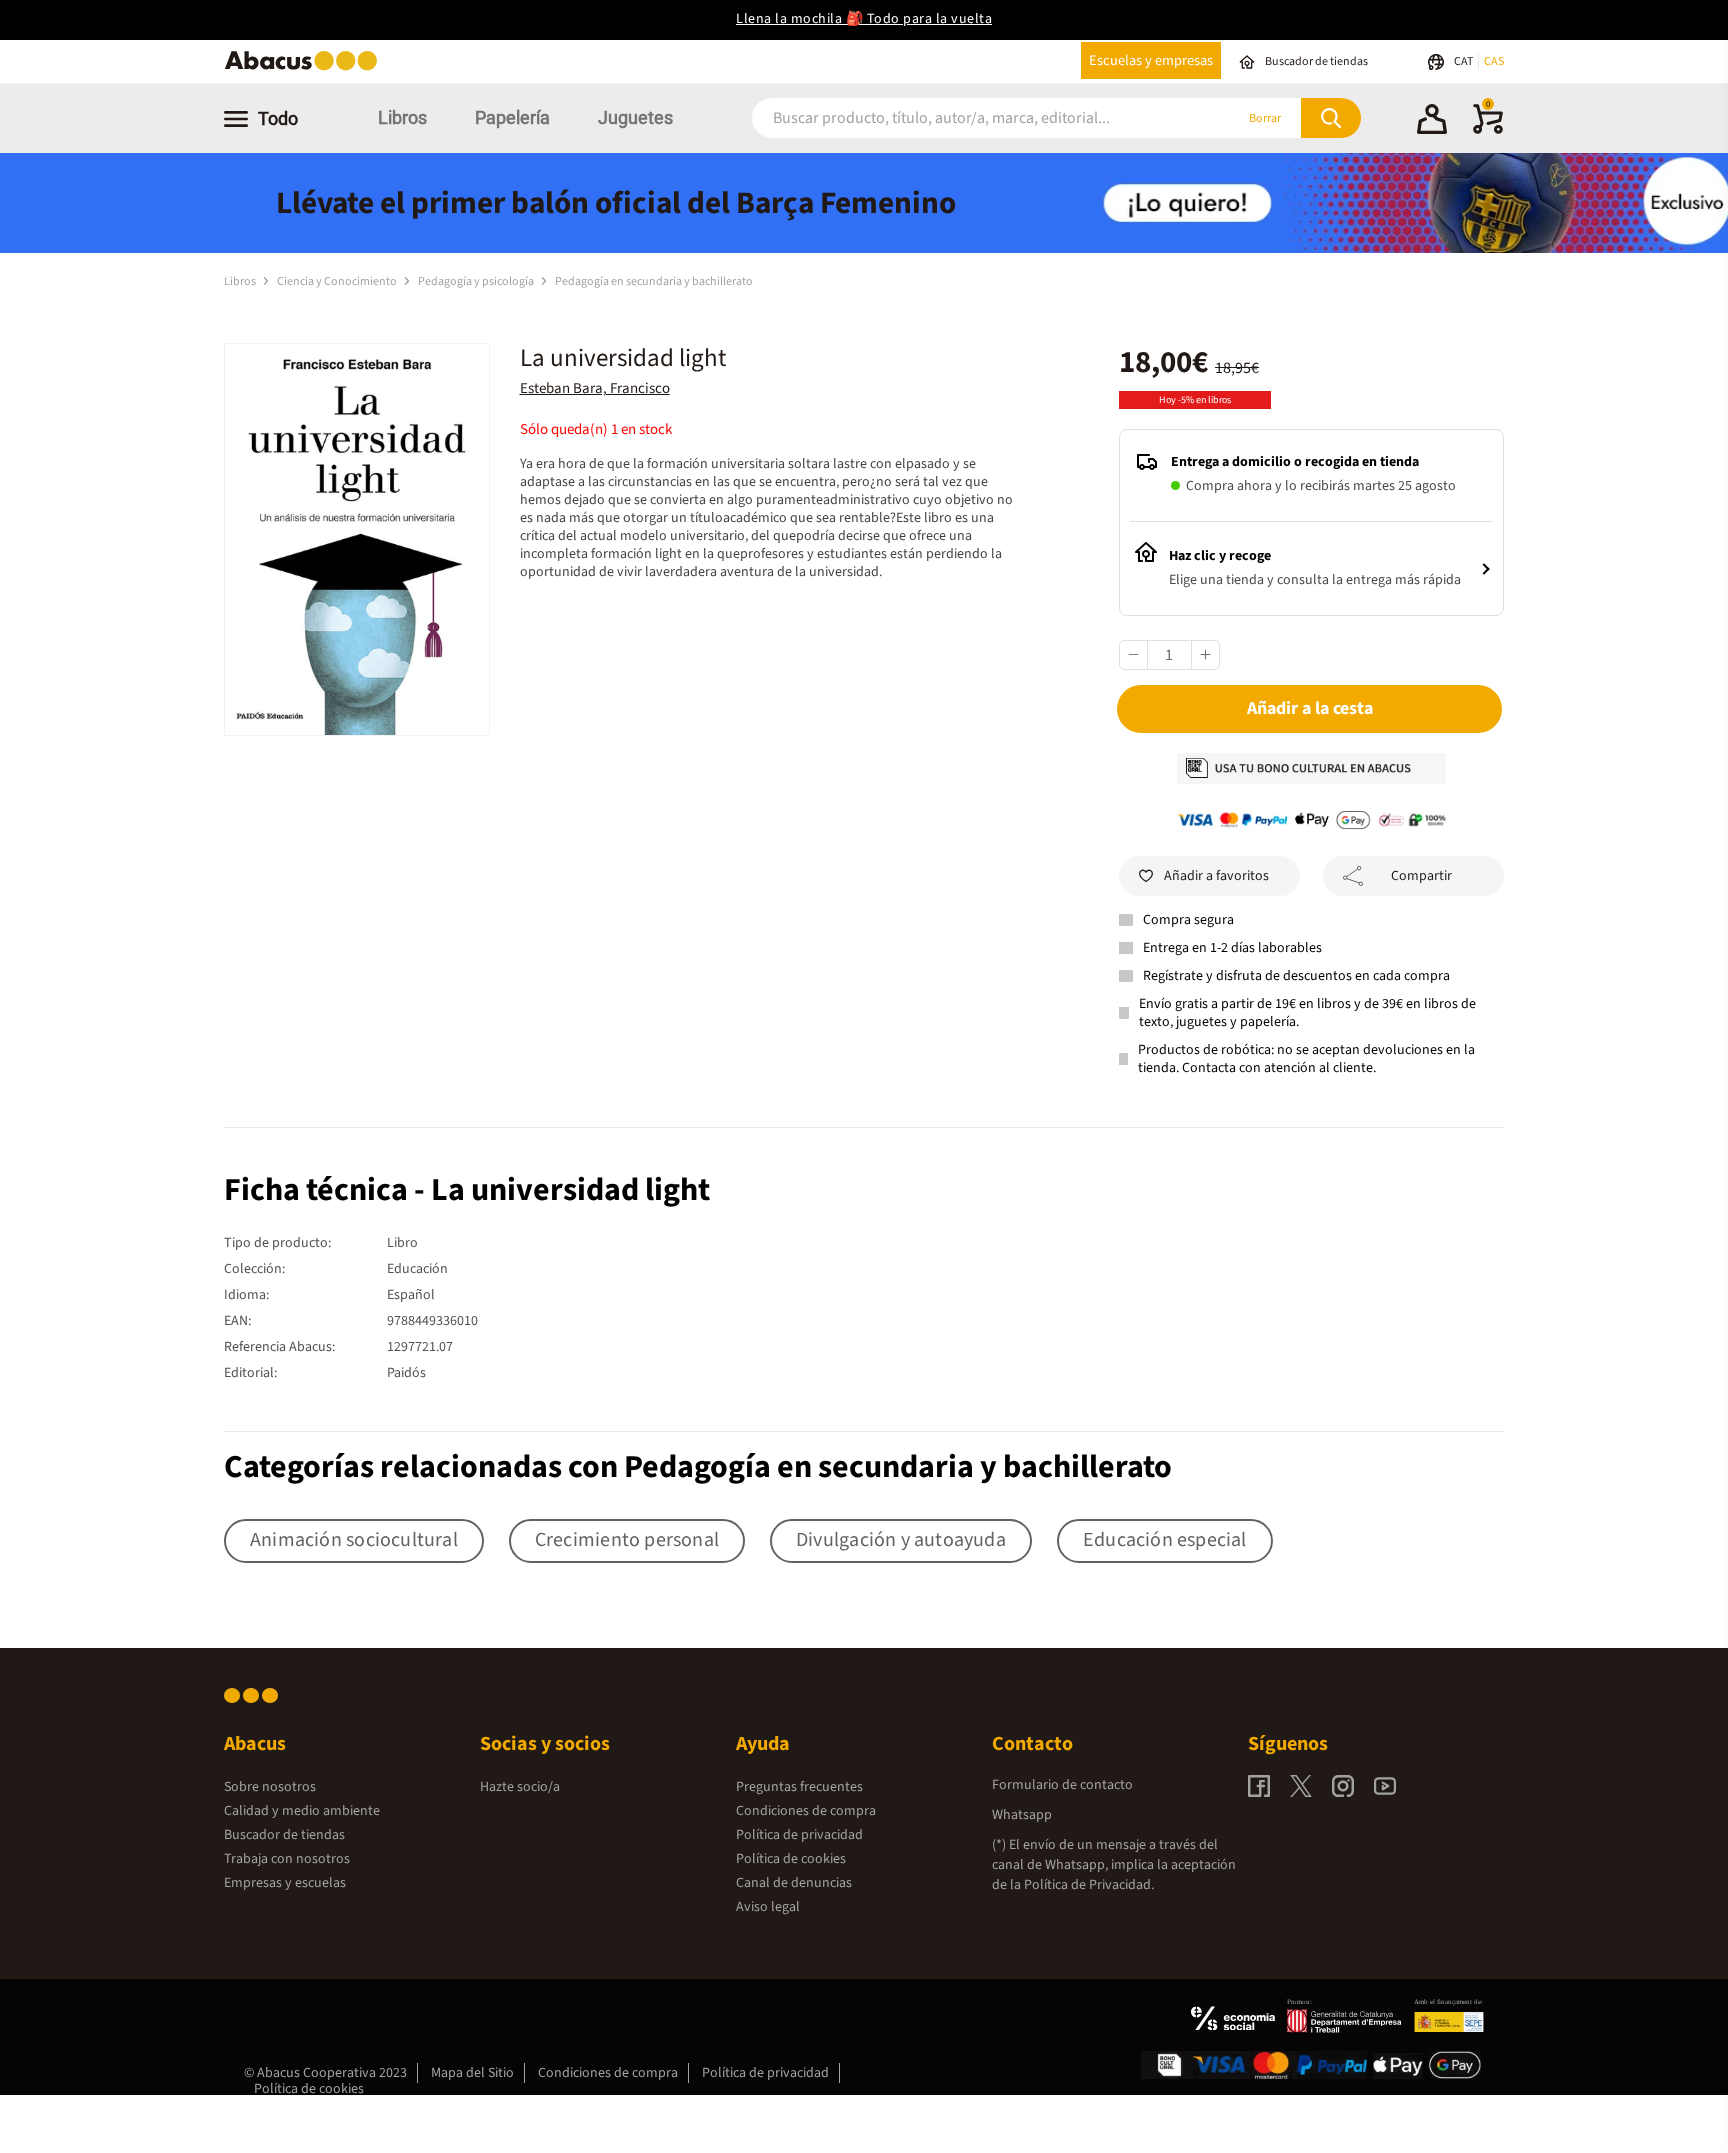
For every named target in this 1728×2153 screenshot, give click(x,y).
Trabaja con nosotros (287, 1859)
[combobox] (966, 118)
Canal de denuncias (794, 1883)
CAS (1494, 61)
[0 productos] (1488, 130)
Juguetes (635, 117)
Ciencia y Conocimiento (338, 281)
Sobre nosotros (270, 1787)
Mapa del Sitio (472, 2073)
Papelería (512, 117)
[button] (1432, 122)
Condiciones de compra (806, 1811)
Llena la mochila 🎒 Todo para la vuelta (864, 19)
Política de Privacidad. (1089, 1885)
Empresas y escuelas (285, 1883)
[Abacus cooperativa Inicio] (306, 68)
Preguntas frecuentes (799, 1787)
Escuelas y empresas (1151, 60)
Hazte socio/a (520, 1787)
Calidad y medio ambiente (302, 1811)
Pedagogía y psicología (477, 281)
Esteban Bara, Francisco (595, 388)
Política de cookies (791, 1859)
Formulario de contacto (1062, 1785)
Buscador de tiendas (284, 1835)
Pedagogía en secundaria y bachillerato (654, 281)
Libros (402, 117)
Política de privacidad (799, 1835)
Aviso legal (768, 1907)
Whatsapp (1022, 1815)
